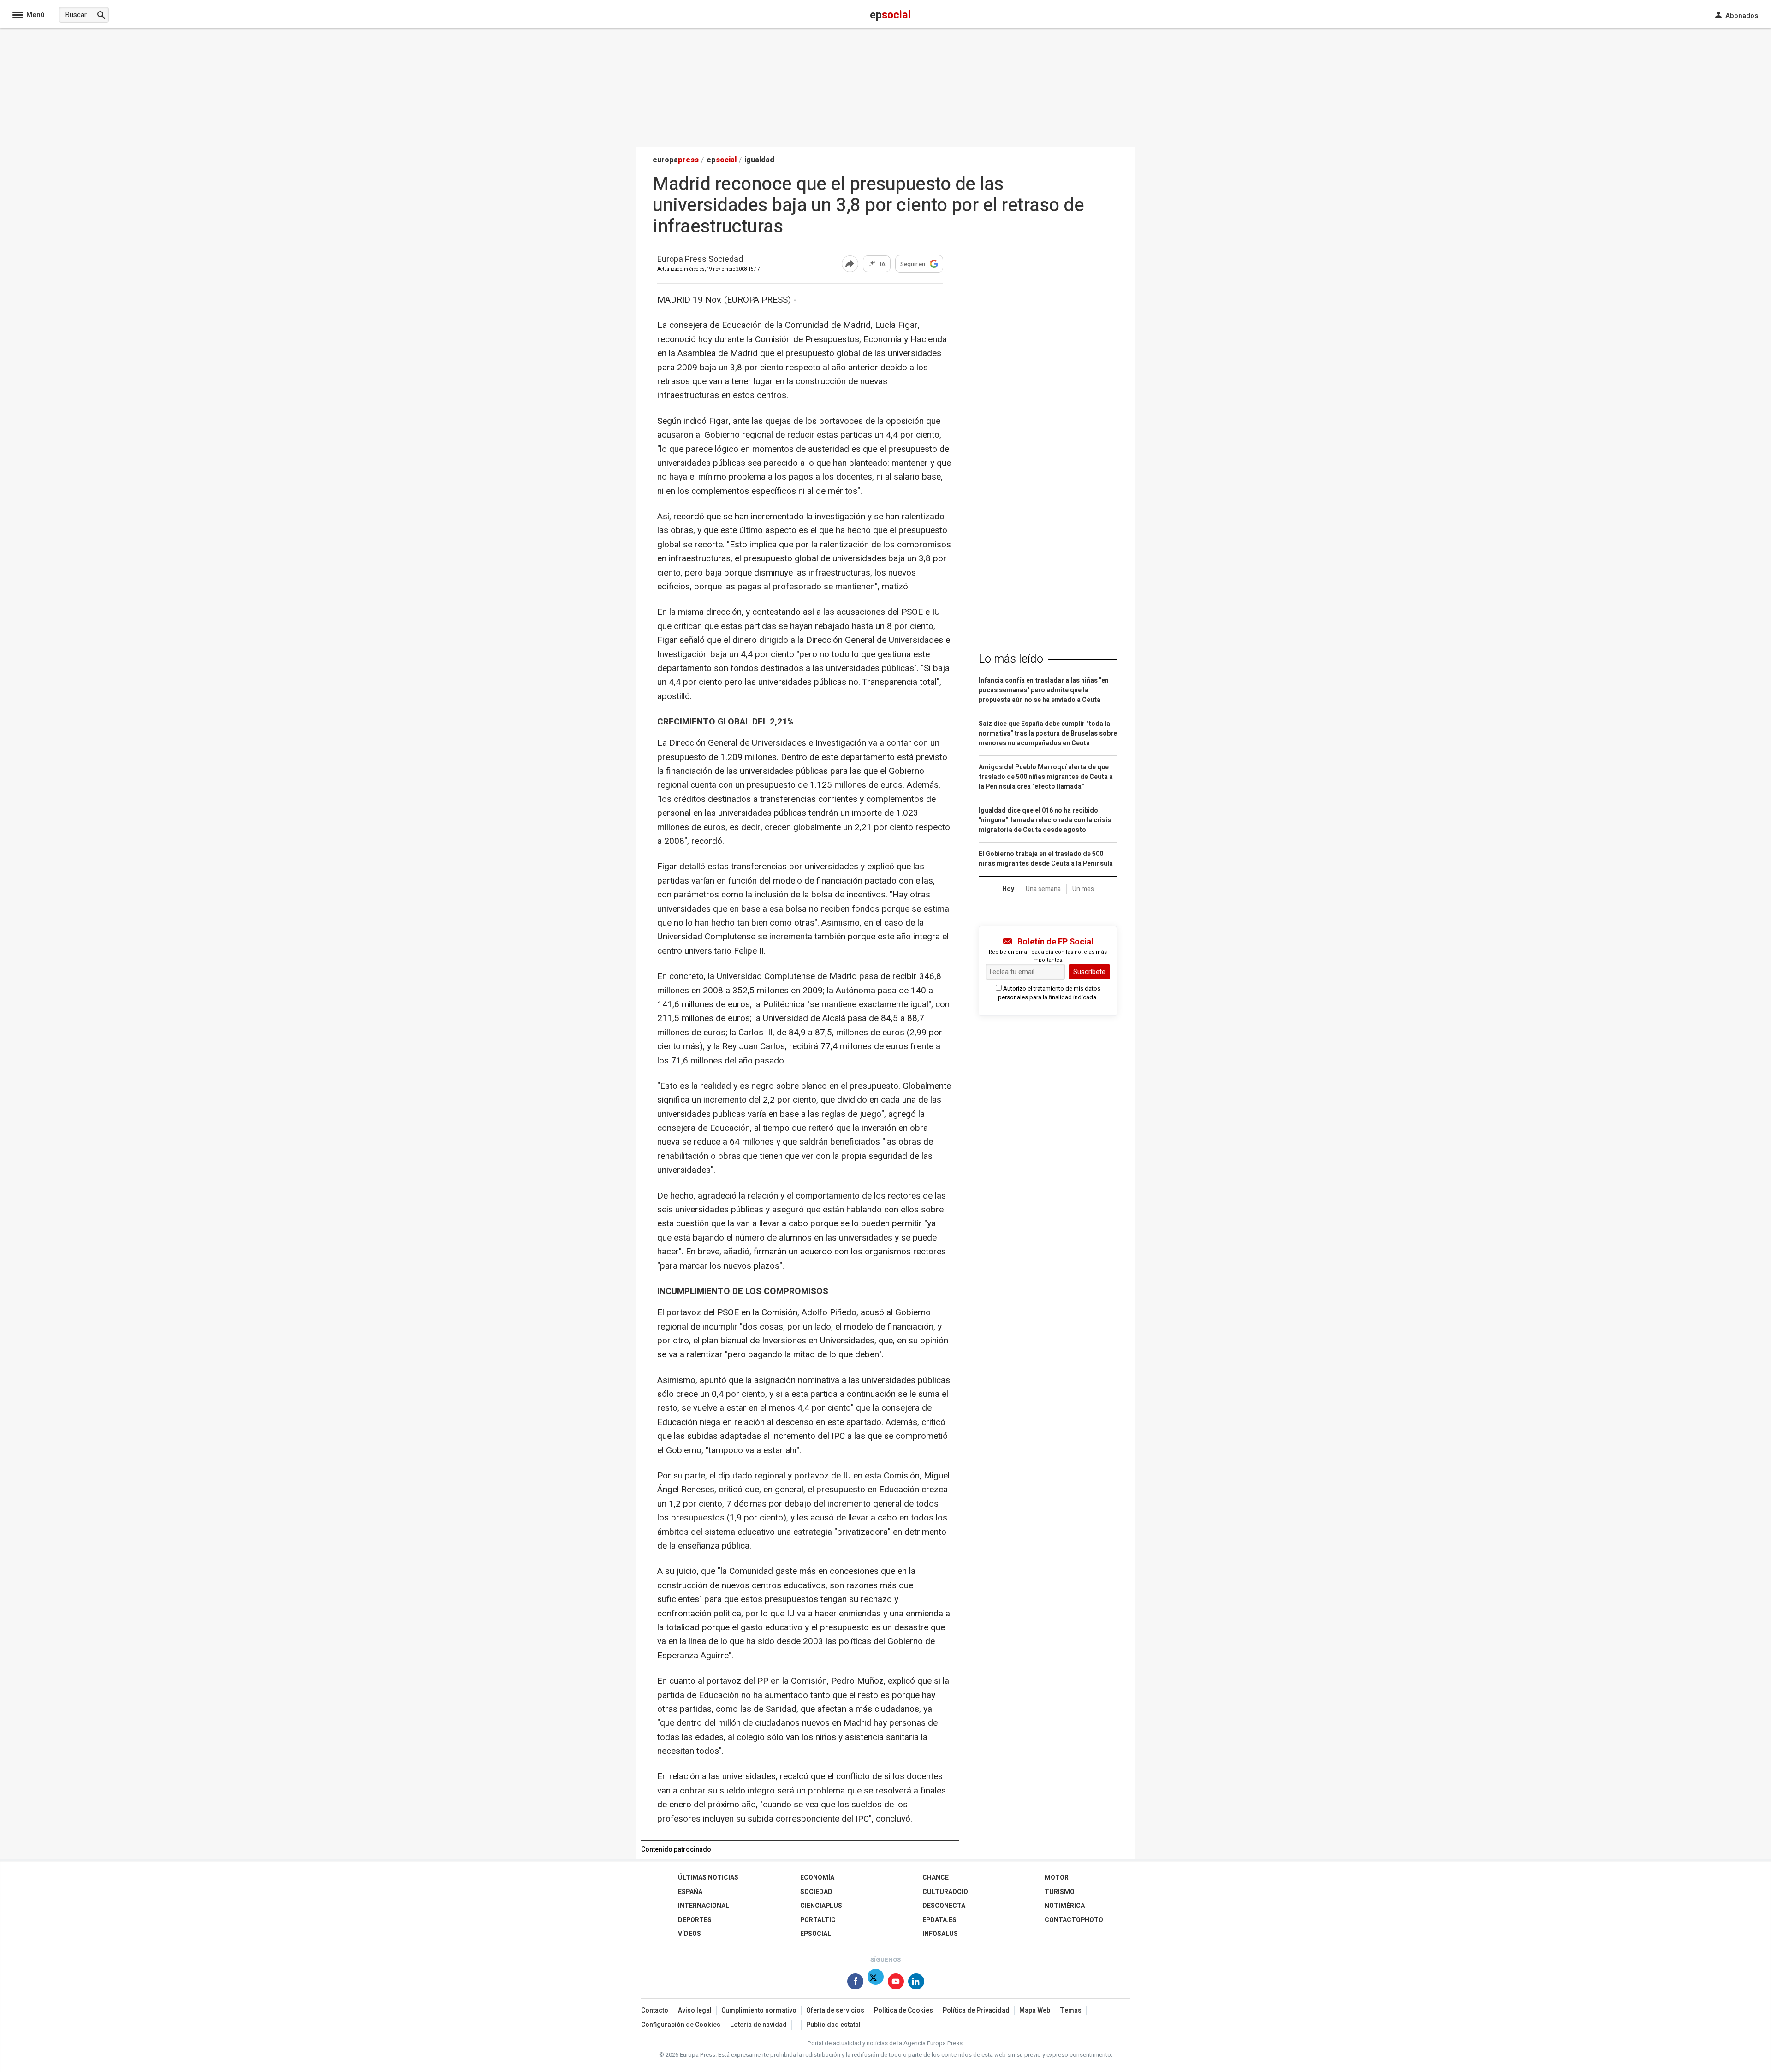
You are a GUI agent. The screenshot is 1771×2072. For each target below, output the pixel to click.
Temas (1071, 2010)
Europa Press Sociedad (700, 260)
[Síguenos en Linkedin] (916, 1983)
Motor (1057, 1878)
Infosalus (940, 1934)
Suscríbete (1089, 972)
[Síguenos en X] (876, 1983)
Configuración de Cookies (681, 2025)
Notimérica (1065, 1906)
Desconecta (944, 1906)
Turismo (1060, 1892)
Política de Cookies (903, 2010)
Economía (817, 1878)
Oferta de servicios (835, 2010)
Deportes (695, 1920)
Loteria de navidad (758, 2025)
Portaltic (818, 1920)
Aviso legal (695, 2010)
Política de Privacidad (976, 2010)
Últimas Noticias (708, 1878)
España (690, 1892)
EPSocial (816, 1934)
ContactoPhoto (1074, 1920)
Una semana (1043, 889)
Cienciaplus (821, 1906)
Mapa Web (1035, 2010)
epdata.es (939, 1920)
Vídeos (689, 1934)
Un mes (1083, 889)
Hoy (1008, 889)
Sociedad (816, 1892)
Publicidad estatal (833, 2025)
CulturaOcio (945, 1892)
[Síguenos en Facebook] (855, 1983)
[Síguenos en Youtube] (896, 1983)
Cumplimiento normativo (759, 2010)
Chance (936, 1878)
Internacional (704, 1906)
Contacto (655, 2010)
